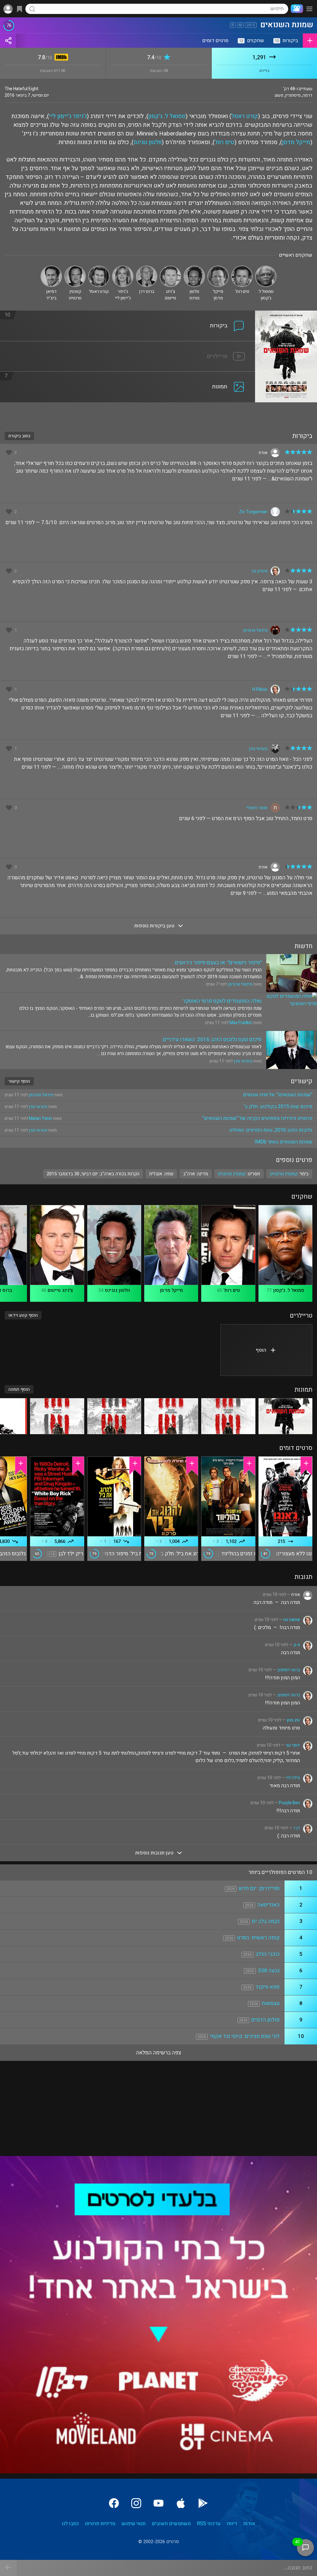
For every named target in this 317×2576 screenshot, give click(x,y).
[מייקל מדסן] (218, 268)
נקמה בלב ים (266, 1921)
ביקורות (286, 41)
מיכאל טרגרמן (255, 630)
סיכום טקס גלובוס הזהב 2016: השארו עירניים (212, 1039)
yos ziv (293, 1720)
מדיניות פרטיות (100, 2524)
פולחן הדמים (265, 2020)
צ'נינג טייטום (60, 1290)
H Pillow (260, 689)
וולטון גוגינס (148, 142)
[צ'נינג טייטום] (170, 268)
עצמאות (271, 2003)
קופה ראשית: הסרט (258, 1938)
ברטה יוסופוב (289, 1670)
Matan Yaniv (41, 1118)
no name (292, 1620)
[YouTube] (158, 2503)
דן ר (297, 1828)
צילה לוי (293, 1778)
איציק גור (259, 571)
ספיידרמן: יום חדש (259, 1888)
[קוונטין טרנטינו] (75, 268)
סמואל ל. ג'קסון (167, 116)
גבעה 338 (269, 1971)
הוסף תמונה (19, 1389)
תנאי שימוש (133, 2524)
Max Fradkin (241, 1023)
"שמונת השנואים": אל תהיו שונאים (278, 1095)
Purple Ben (289, 1803)
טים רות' (224, 142)
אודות (249, 2524)
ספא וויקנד (267, 1987)
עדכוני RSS (209, 2524)
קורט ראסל (245, 116)
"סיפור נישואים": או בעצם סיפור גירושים (218, 963)
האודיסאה (268, 1905)
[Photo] (285, 1416)
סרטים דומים (215, 41)
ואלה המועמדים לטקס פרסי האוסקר (222, 1001)
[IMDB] (60, 58)
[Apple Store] (181, 2503)
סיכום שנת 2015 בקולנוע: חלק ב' (278, 1107)
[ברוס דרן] (147, 268)
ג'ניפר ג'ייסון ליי (68, 116)
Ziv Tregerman (253, 512)
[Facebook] (114, 2503)
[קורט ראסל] (99, 268)
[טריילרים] (128, 345)
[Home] (296, 9)
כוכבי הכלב (267, 1954)
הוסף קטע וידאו (23, 1315)
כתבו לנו (70, 2524)
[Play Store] (203, 2503)
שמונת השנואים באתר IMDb (283, 1142)
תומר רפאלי (257, 808)
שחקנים (252, 41)
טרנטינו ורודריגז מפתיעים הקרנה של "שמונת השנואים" (257, 1118)
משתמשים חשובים (171, 2524)
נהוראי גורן (258, 749)
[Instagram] (136, 2503)
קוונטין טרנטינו (232, 1174)
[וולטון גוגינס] (194, 268)
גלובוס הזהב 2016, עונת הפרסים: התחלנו (271, 1130)
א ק (297, 1645)
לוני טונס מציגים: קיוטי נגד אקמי (245, 2036)
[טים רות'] (242, 268)
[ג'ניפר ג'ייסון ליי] (123, 268)
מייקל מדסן (296, 142)
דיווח (232, 2524)
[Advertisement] (158, 413)
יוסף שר (293, 1745)
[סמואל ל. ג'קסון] (266, 268)
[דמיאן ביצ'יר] (51, 268)
